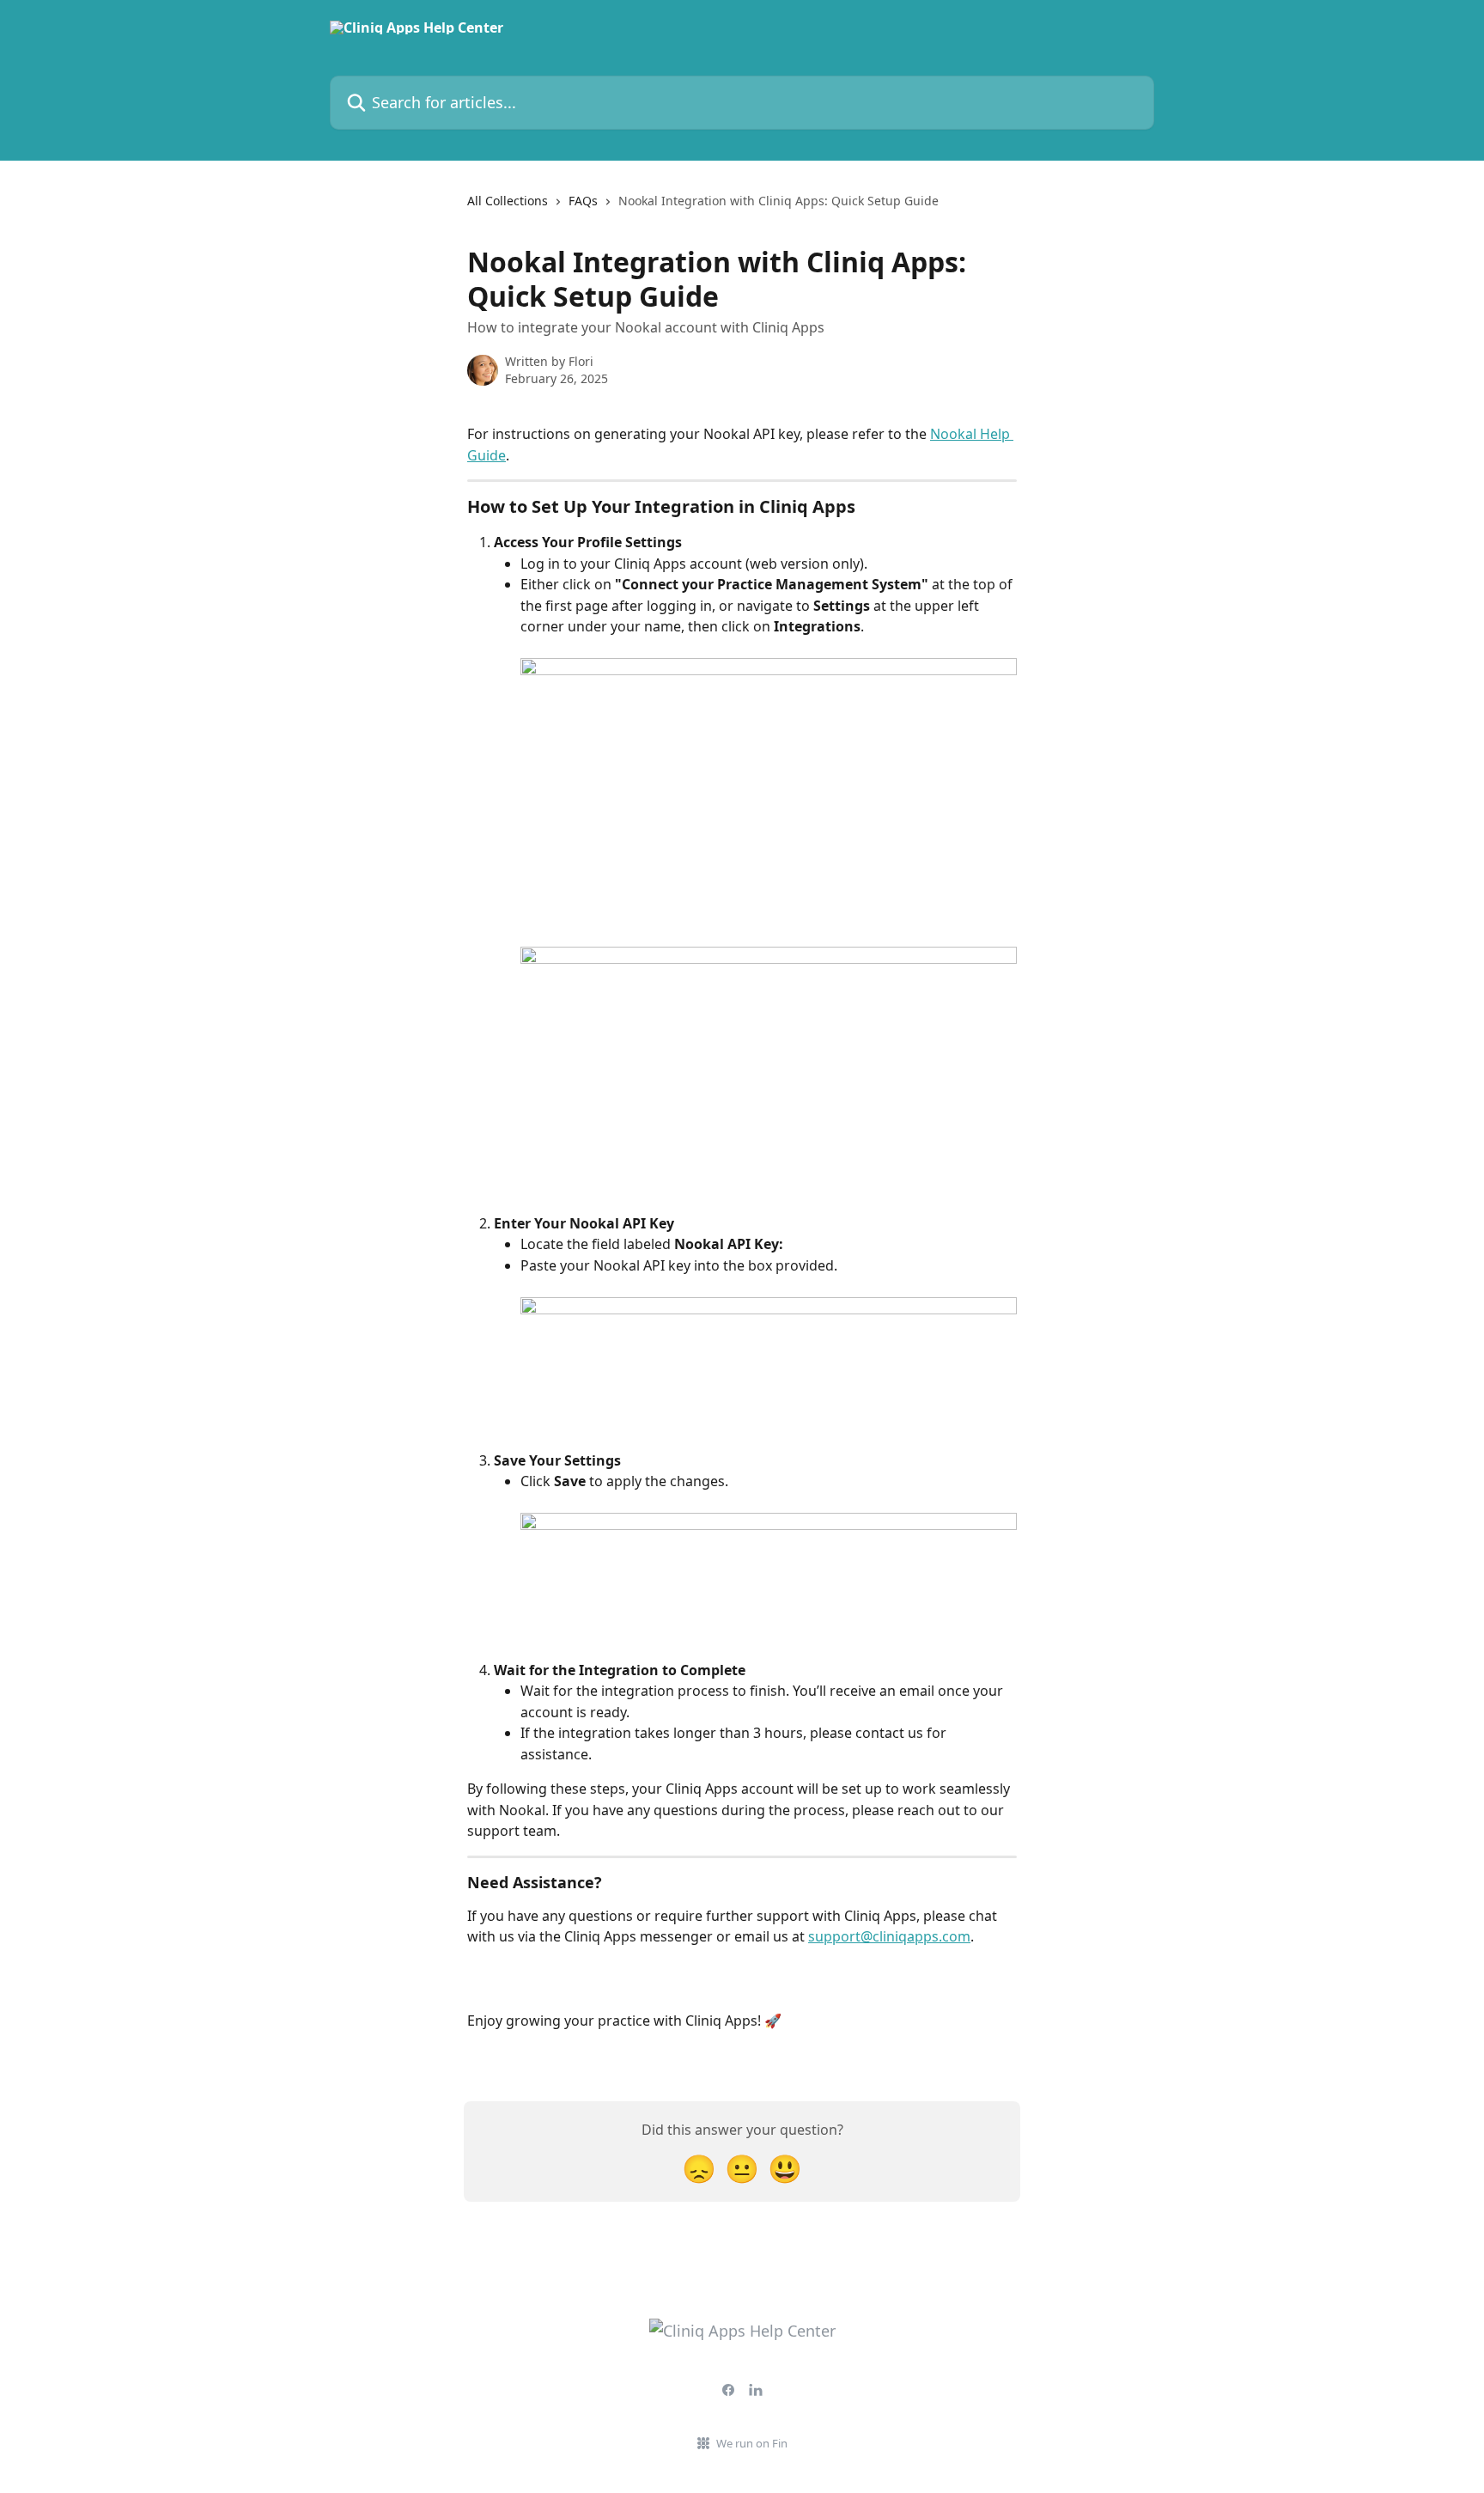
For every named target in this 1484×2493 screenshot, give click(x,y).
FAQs (583, 201)
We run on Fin (752, 2443)
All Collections (508, 201)
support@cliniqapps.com (889, 1936)
